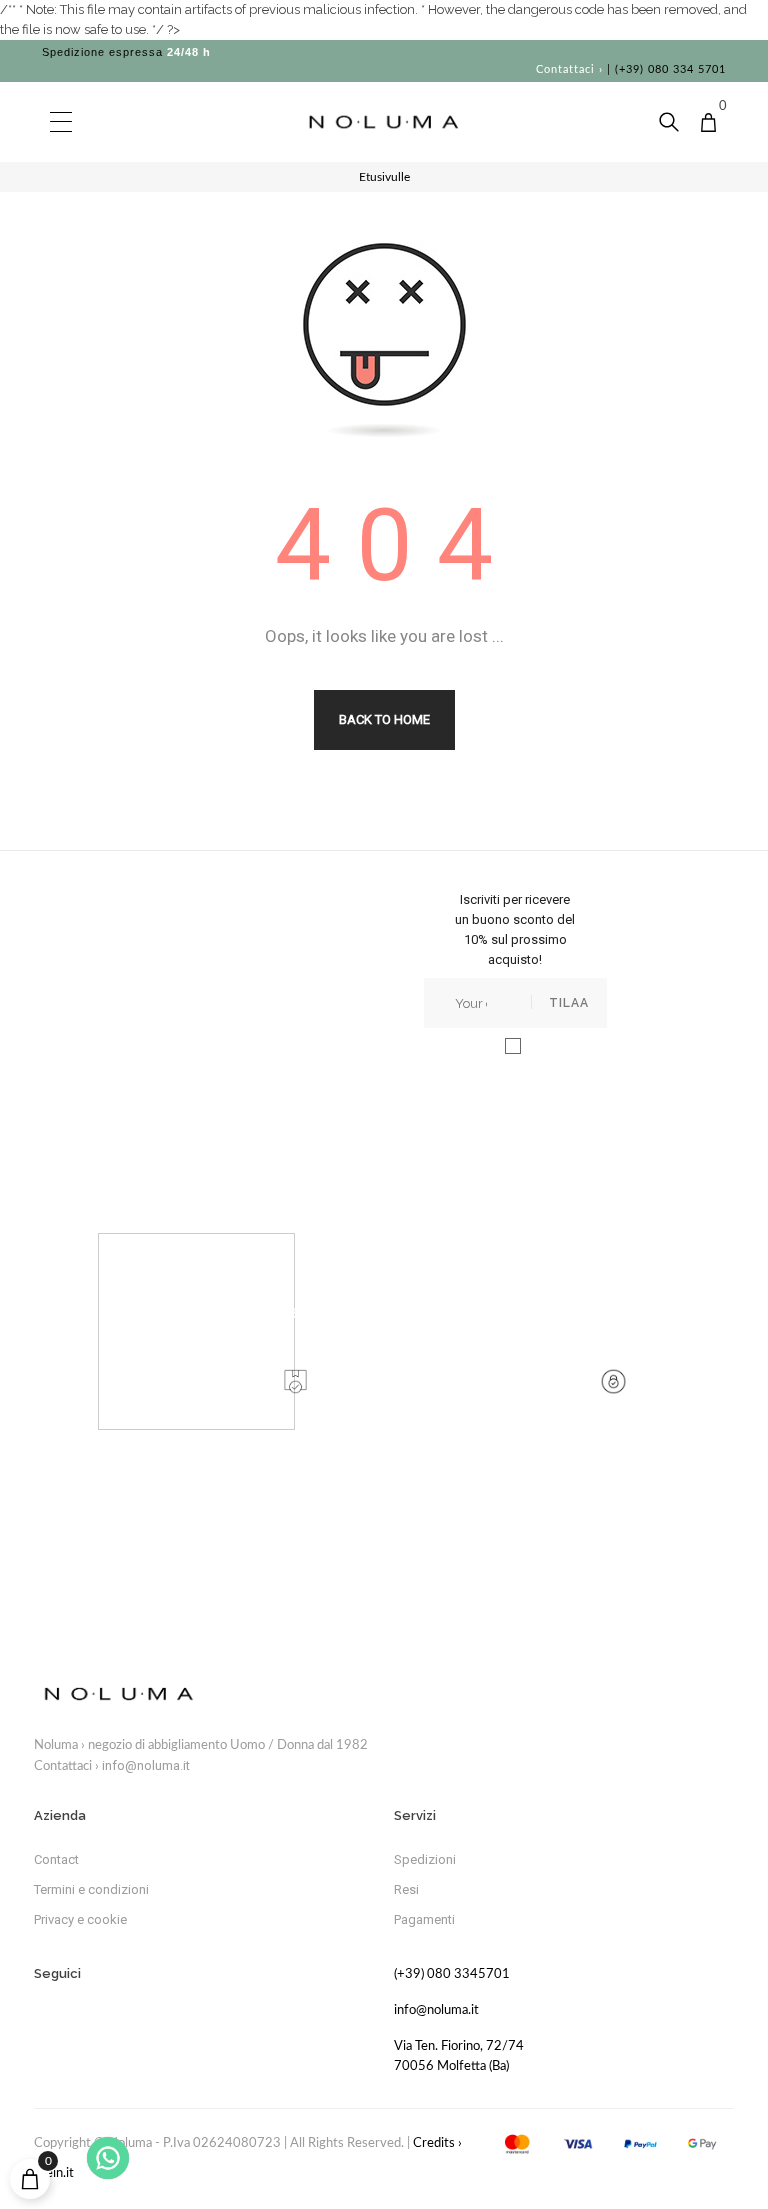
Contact (56, 1859)
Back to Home (384, 719)
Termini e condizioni (91, 1889)
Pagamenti (424, 1919)
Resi (406, 1889)
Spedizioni (425, 1859)
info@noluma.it (146, 1765)
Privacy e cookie (80, 1919)
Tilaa (569, 1003)
